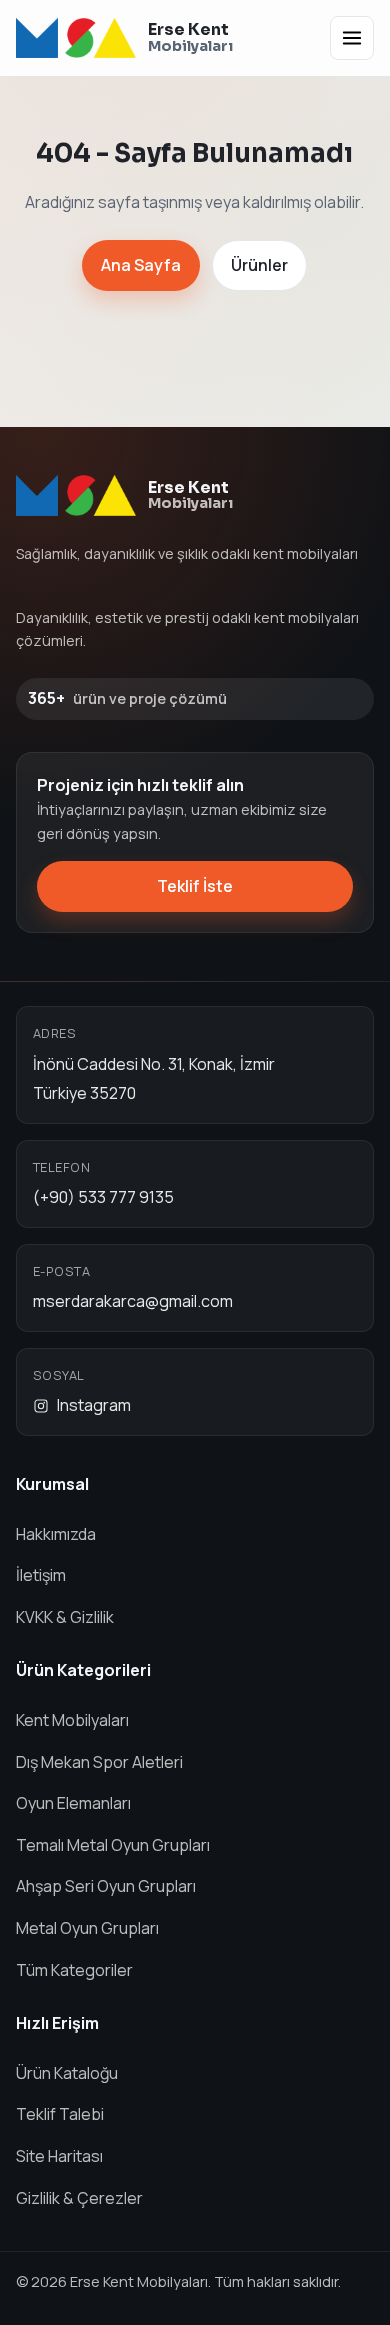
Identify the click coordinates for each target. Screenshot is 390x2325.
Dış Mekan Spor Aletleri (99, 1762)
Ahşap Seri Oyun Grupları (106, 1886)
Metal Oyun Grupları (87, 1928)
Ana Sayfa (141, 265)
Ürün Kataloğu (67, 2073)
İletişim (41, 1575)
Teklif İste (195, 886)
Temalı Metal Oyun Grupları (113, 1845)
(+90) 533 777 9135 (103, 1197)
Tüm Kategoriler (74, 1970)
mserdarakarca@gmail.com (133, 1301)
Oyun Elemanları (73, 1803)
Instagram (94, 1405)
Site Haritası (59, 2156)
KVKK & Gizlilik (65, 1617)
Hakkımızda (56, 1534)
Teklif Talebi (60, 2114)
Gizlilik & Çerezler (79, 2198)
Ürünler (259, 265)
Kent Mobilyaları (72, 1720)
